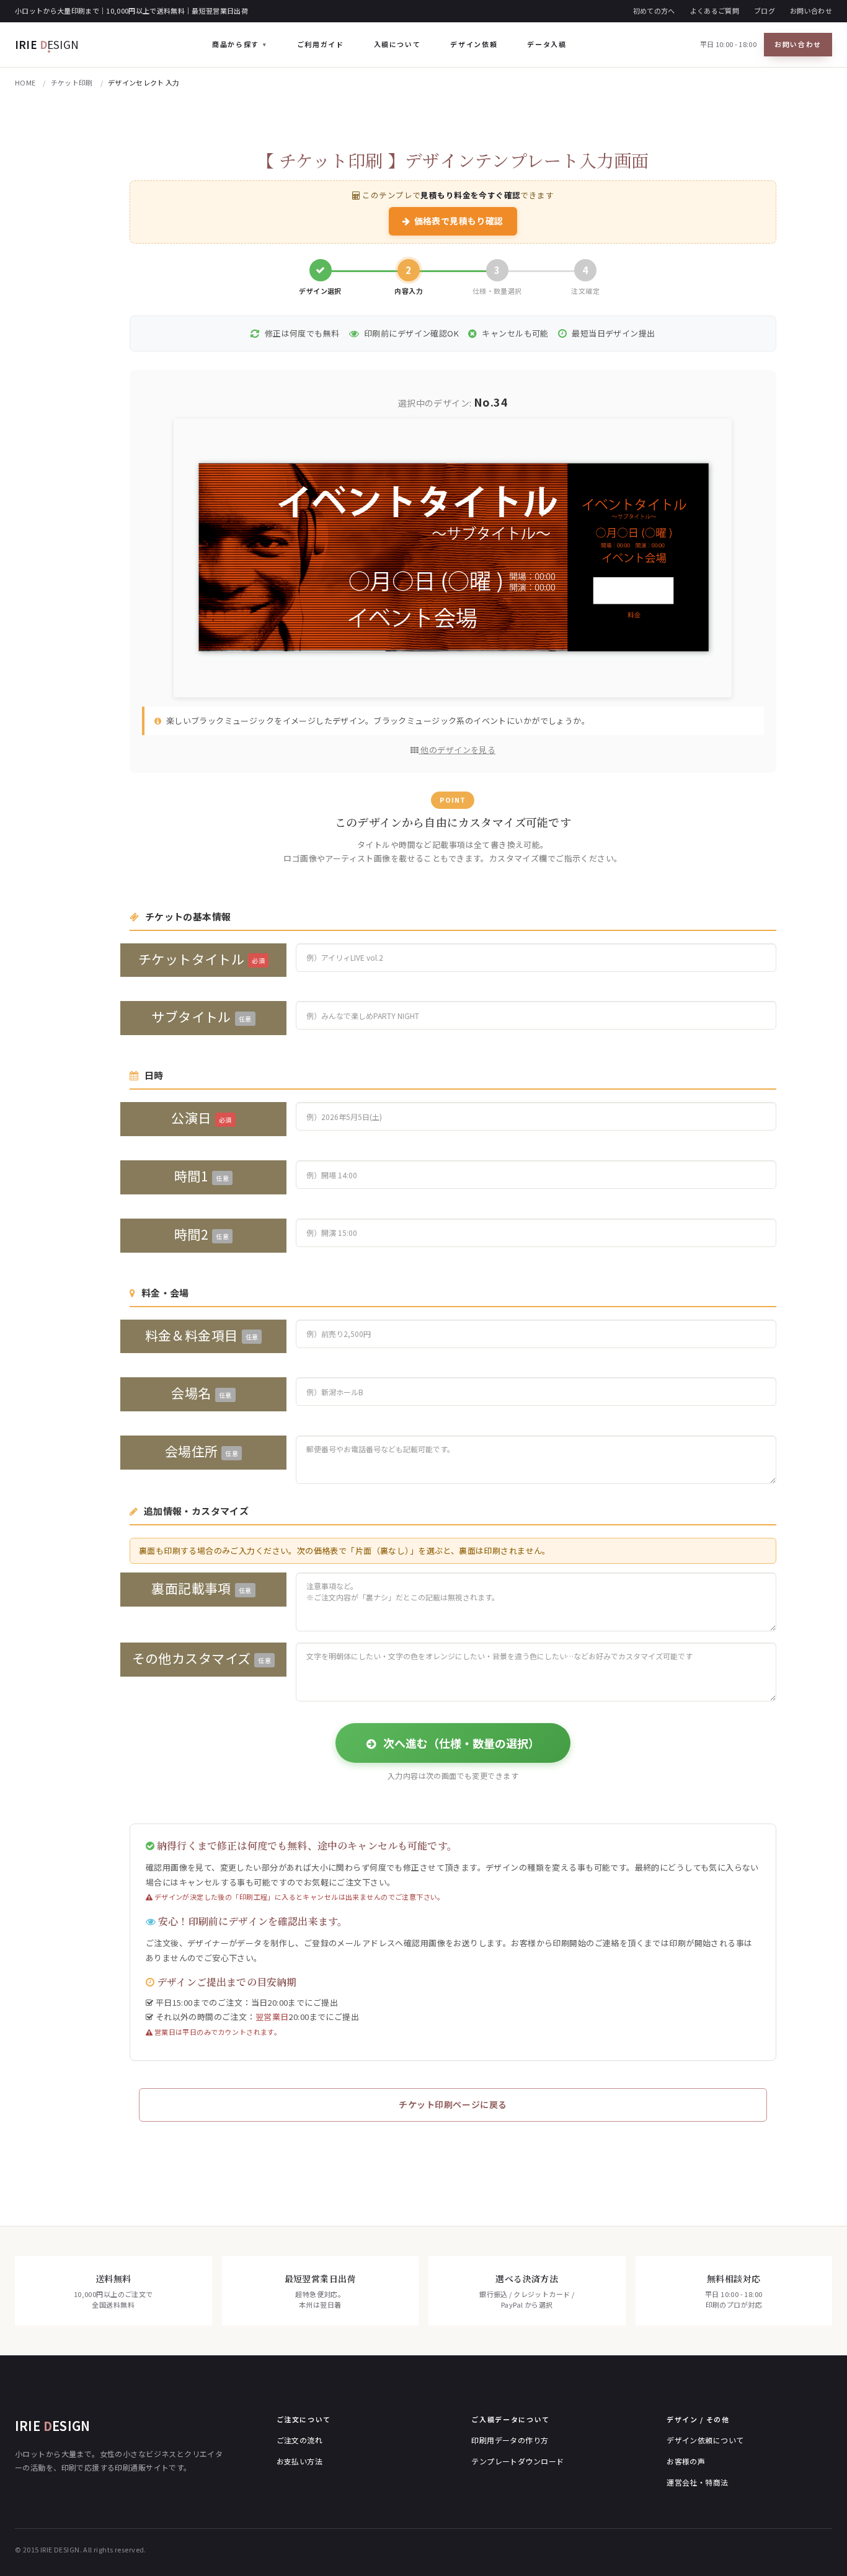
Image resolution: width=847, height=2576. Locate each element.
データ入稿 (547, 44)
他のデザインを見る (457, 750)
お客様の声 (686, 2461)
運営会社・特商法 (697, 2482)
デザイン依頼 (474, 44)
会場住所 (202, 1451)
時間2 (202, 1234)
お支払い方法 (300, 2461)
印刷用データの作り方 (510, 2440)
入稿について (397, 44)
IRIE (47, 44)
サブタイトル (201, 1017)
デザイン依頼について (705, 2440)
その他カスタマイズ (202, 1658)
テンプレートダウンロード (517, 2461)
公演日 (201, 1118)
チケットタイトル (202, 959)
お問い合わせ (811, 11)
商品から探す (236, 44)
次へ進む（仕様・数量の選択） (460, 1743)
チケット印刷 (72, 82)
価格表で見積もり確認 (459, 221)
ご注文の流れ (300, 2440)
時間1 (202, 1176)
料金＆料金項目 (202, 1335)
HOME (25, 82)
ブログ (765, 11)
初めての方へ (654, 11)
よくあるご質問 (715, 11)
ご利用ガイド (321, 44)
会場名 (201, 1393)
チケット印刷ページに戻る (453, 2104)
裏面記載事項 (201, 1588)
